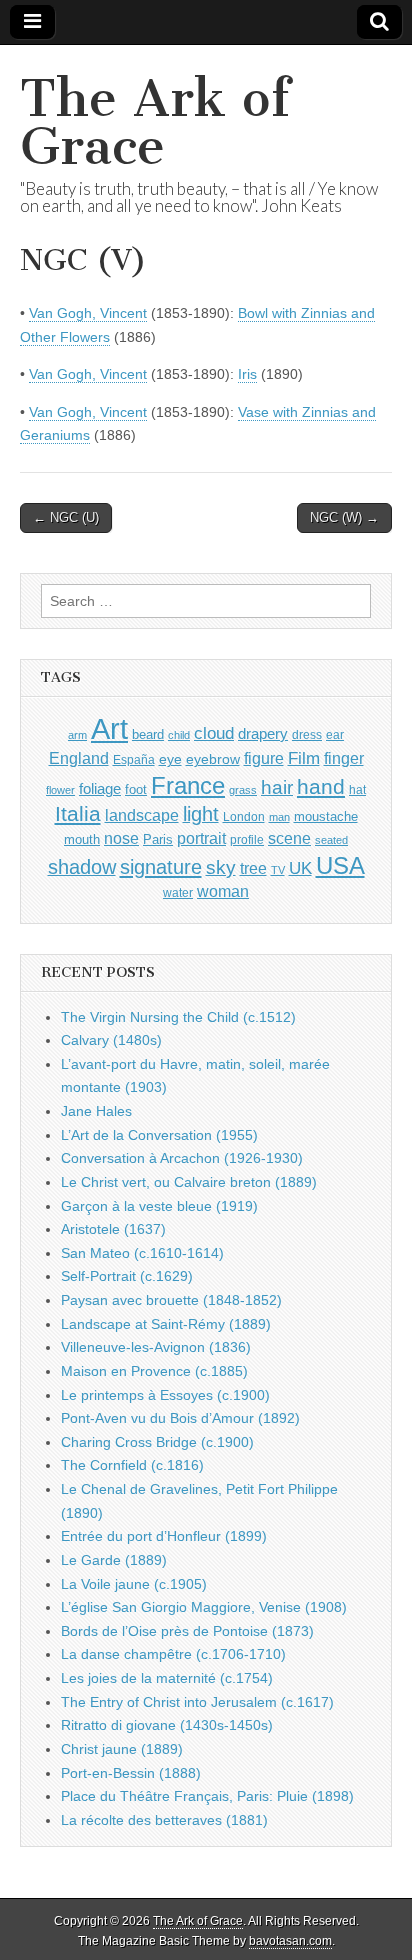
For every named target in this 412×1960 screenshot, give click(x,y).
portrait (201, 838)
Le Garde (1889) (114, 1560)
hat (357, 790)
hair (277, 787)
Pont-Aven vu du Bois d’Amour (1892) (180, 1418)
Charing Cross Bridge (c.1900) (157, 1442)
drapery (263, 733)
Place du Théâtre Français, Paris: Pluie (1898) (207, 1796)
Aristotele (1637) (113, 1229)
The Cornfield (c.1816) (132, 1465)
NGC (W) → (344, 517)
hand (321, 786)
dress (307, 735)
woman (223, 891)
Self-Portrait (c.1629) (127, 1276)
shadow (82, 867)
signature (161, 867)
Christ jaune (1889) (122, 1749)
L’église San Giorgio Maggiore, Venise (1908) (204, 1607)
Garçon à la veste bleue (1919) (159, 1206)
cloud (214, 733)
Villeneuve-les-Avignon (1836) (156, 1347)
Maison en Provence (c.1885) (154, 1371)
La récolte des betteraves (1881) (164, 1820)
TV (278, 870)
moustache (326, 816)
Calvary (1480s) (111, 1040)
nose (121, 838)
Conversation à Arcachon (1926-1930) (182, 1158)
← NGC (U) (66, 517)
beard (148, 734)
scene (289, 838)
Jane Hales (96, 1111)
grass (243, 790)
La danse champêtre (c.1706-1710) (173, 1654)
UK (300, 868)
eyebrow (213, 759)
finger (344, 758)
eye (170, 759)
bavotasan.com (290, 1941)
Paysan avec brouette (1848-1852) (171, 1300)
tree (253, 868)
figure (264, 758)
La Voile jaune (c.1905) (134, 1584)
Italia (78, 813)
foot (136, 789)
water (178, 893)
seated (331, 840)
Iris (247, 374)
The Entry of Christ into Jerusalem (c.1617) (197, 1702)
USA (340, 865)
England (79, 758)
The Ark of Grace (155, 122)
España (134, 760)
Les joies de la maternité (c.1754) (167, 1678)
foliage (100, 789)
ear (335, 735)
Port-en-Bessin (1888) (131, 1773)
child (179, 735)
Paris (158, 840)
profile (247, 840)
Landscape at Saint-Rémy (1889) (166, 1324)
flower (60, 790)
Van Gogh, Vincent (88, 313)
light (201, 814)
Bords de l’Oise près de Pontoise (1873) (187, 1631)
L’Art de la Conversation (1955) (159, 1135)
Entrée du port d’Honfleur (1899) (164, 1536)
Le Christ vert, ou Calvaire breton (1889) (189, 1182)
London (244, 816)
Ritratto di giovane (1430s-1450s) (167, 1725)
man (279, 817)
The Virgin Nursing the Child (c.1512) (178, 1017)
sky (221, 867)
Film (304, 758)
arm (77, 735)
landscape (142, 815)
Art (109, 728)
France (188, 785)
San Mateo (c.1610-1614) (142, 1253)
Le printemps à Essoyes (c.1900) (165, 1395)
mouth (82, 839)
